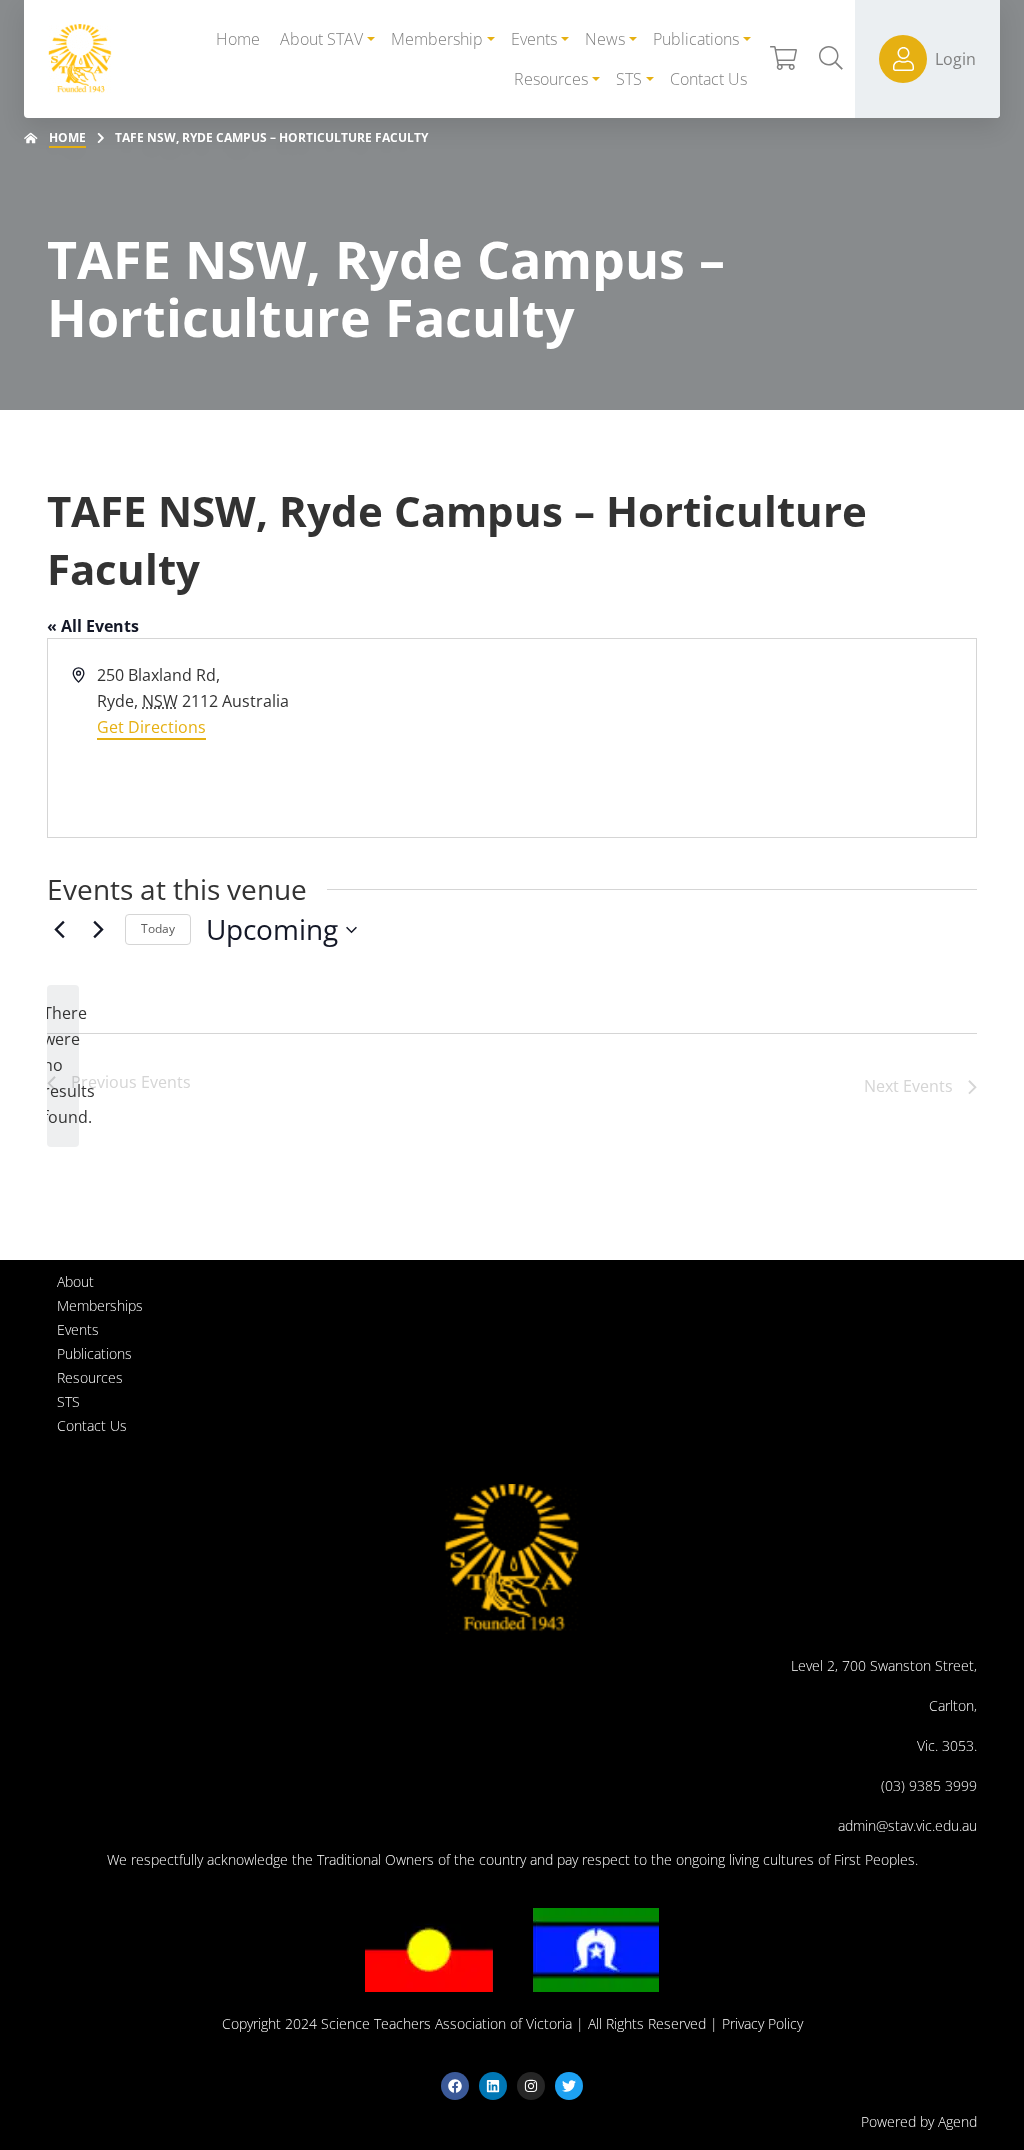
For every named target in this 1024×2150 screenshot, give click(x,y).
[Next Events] (98, 930)
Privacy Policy (762, 2023)
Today (158, 928)
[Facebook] (455, 2086)
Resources (90, 1377)
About (75, 1281)
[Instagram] (531, 2086)
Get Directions (151, 727)
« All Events (93, 626)
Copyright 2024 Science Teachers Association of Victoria (397, 2023)
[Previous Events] (59, 930)
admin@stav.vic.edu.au (907, 1825)
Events (78, 1329)
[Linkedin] (493, 2086)
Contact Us (92, 1425)
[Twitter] (569, 2086)
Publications (94, 1353)
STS (68, 1401)
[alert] (63, 1066)
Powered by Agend (919, 2121)
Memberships (100, 1305)
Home (67, 137)
